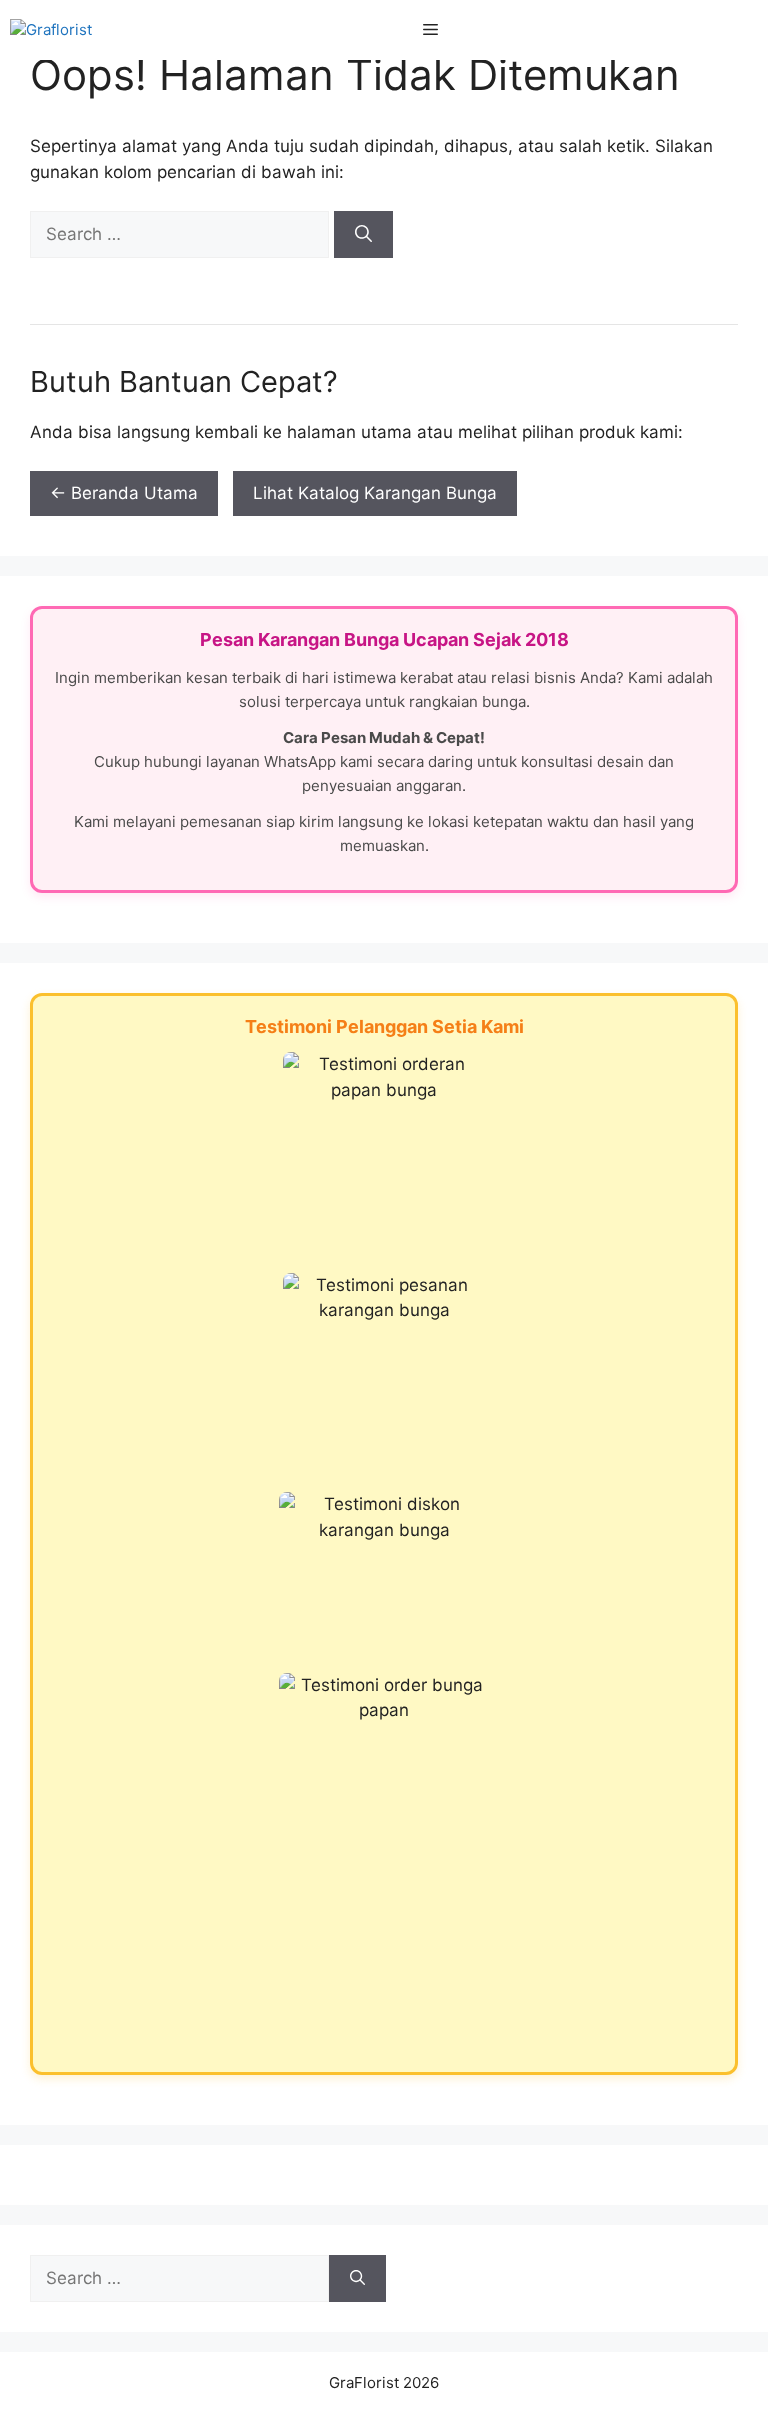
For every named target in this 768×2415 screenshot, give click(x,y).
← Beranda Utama (124, 493)
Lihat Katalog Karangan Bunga (375, 493)
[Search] (363, 235)
